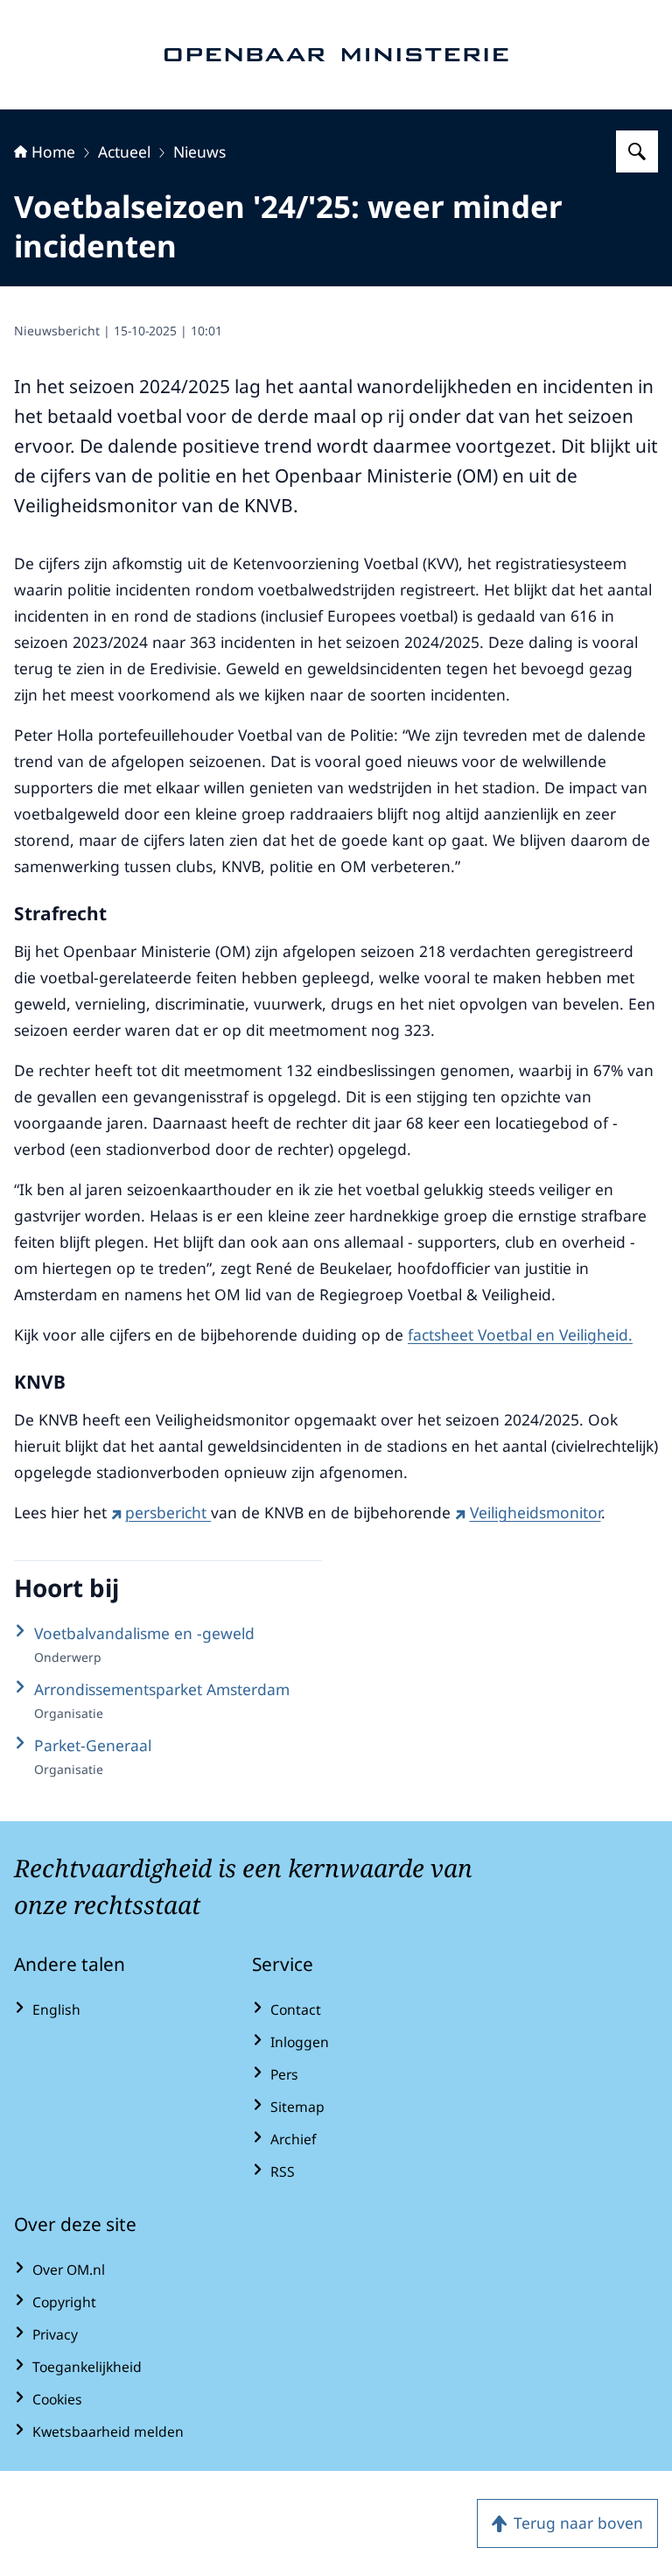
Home (53, 151)
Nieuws (199, 151)
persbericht (168, 1512)
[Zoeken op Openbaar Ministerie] (637, 151)
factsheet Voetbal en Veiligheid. (520, 1334)
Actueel (124, 151)
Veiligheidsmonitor (535, 1512)
